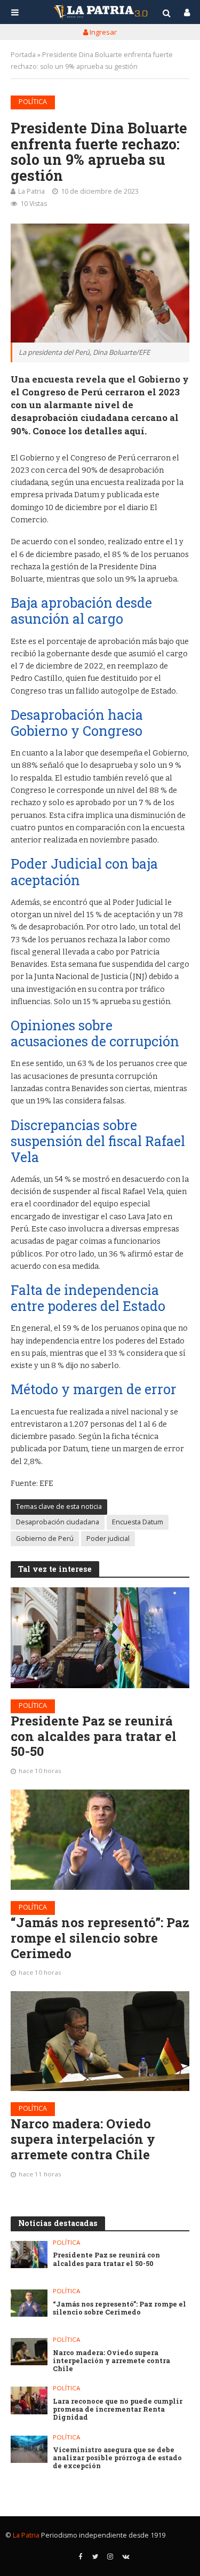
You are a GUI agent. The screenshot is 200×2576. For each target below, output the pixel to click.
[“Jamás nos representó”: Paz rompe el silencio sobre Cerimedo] (100, 1840)
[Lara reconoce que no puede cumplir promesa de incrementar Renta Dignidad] (29, 2400)
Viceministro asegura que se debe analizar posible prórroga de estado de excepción (117, 2458)
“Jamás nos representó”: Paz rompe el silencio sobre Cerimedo (100, 1938)
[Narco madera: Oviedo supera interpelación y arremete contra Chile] (100, 2041)
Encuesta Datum (138, 1522)
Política (33, 102)
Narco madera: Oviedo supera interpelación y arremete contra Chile (83, 2139)
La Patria (31, 191)
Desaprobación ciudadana (58, 1522)
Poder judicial (108, 1539)
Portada (23, 55)
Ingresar (102, 32)
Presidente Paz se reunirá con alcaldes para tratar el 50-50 (94, 1736)
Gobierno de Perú (45, 1539)
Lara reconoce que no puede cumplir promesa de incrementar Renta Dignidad (118, 2409)
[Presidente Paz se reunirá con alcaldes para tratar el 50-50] (100, 1637)
